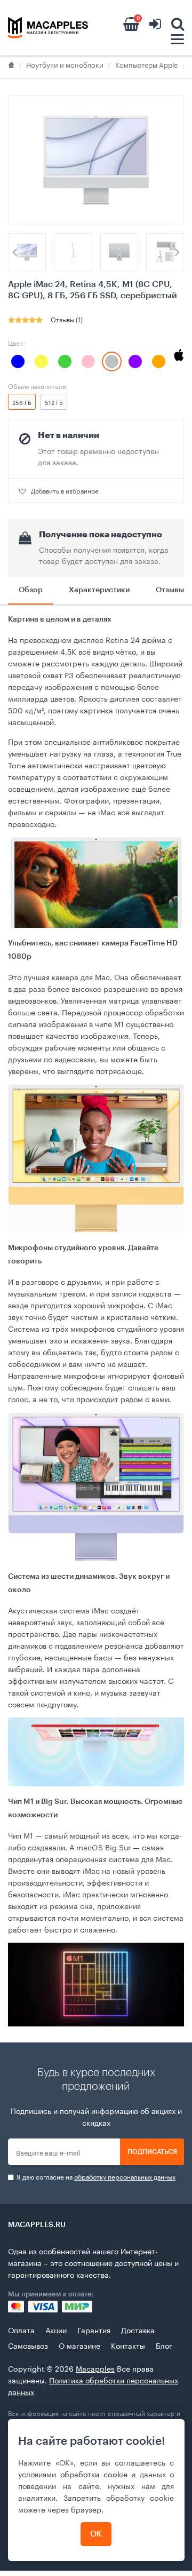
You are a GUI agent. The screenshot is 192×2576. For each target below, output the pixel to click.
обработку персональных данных (125, 2176)
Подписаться (152, 2152)
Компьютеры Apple (147, 64)
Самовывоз (28, 2345)
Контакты (128, 2345)
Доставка (138, 2329)
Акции (56, 2329)
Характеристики (99, 590)
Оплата (21, 2329)
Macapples (95, 2368)
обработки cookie (94, 2474)
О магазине (79, 2345)
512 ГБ (54, 402)
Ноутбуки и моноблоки (65, 64)
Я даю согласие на (95, 2177)
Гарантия (94, 2329)
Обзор (31, 590)
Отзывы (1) (67, 319)
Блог (164, 2345)
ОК (96, 2534)
